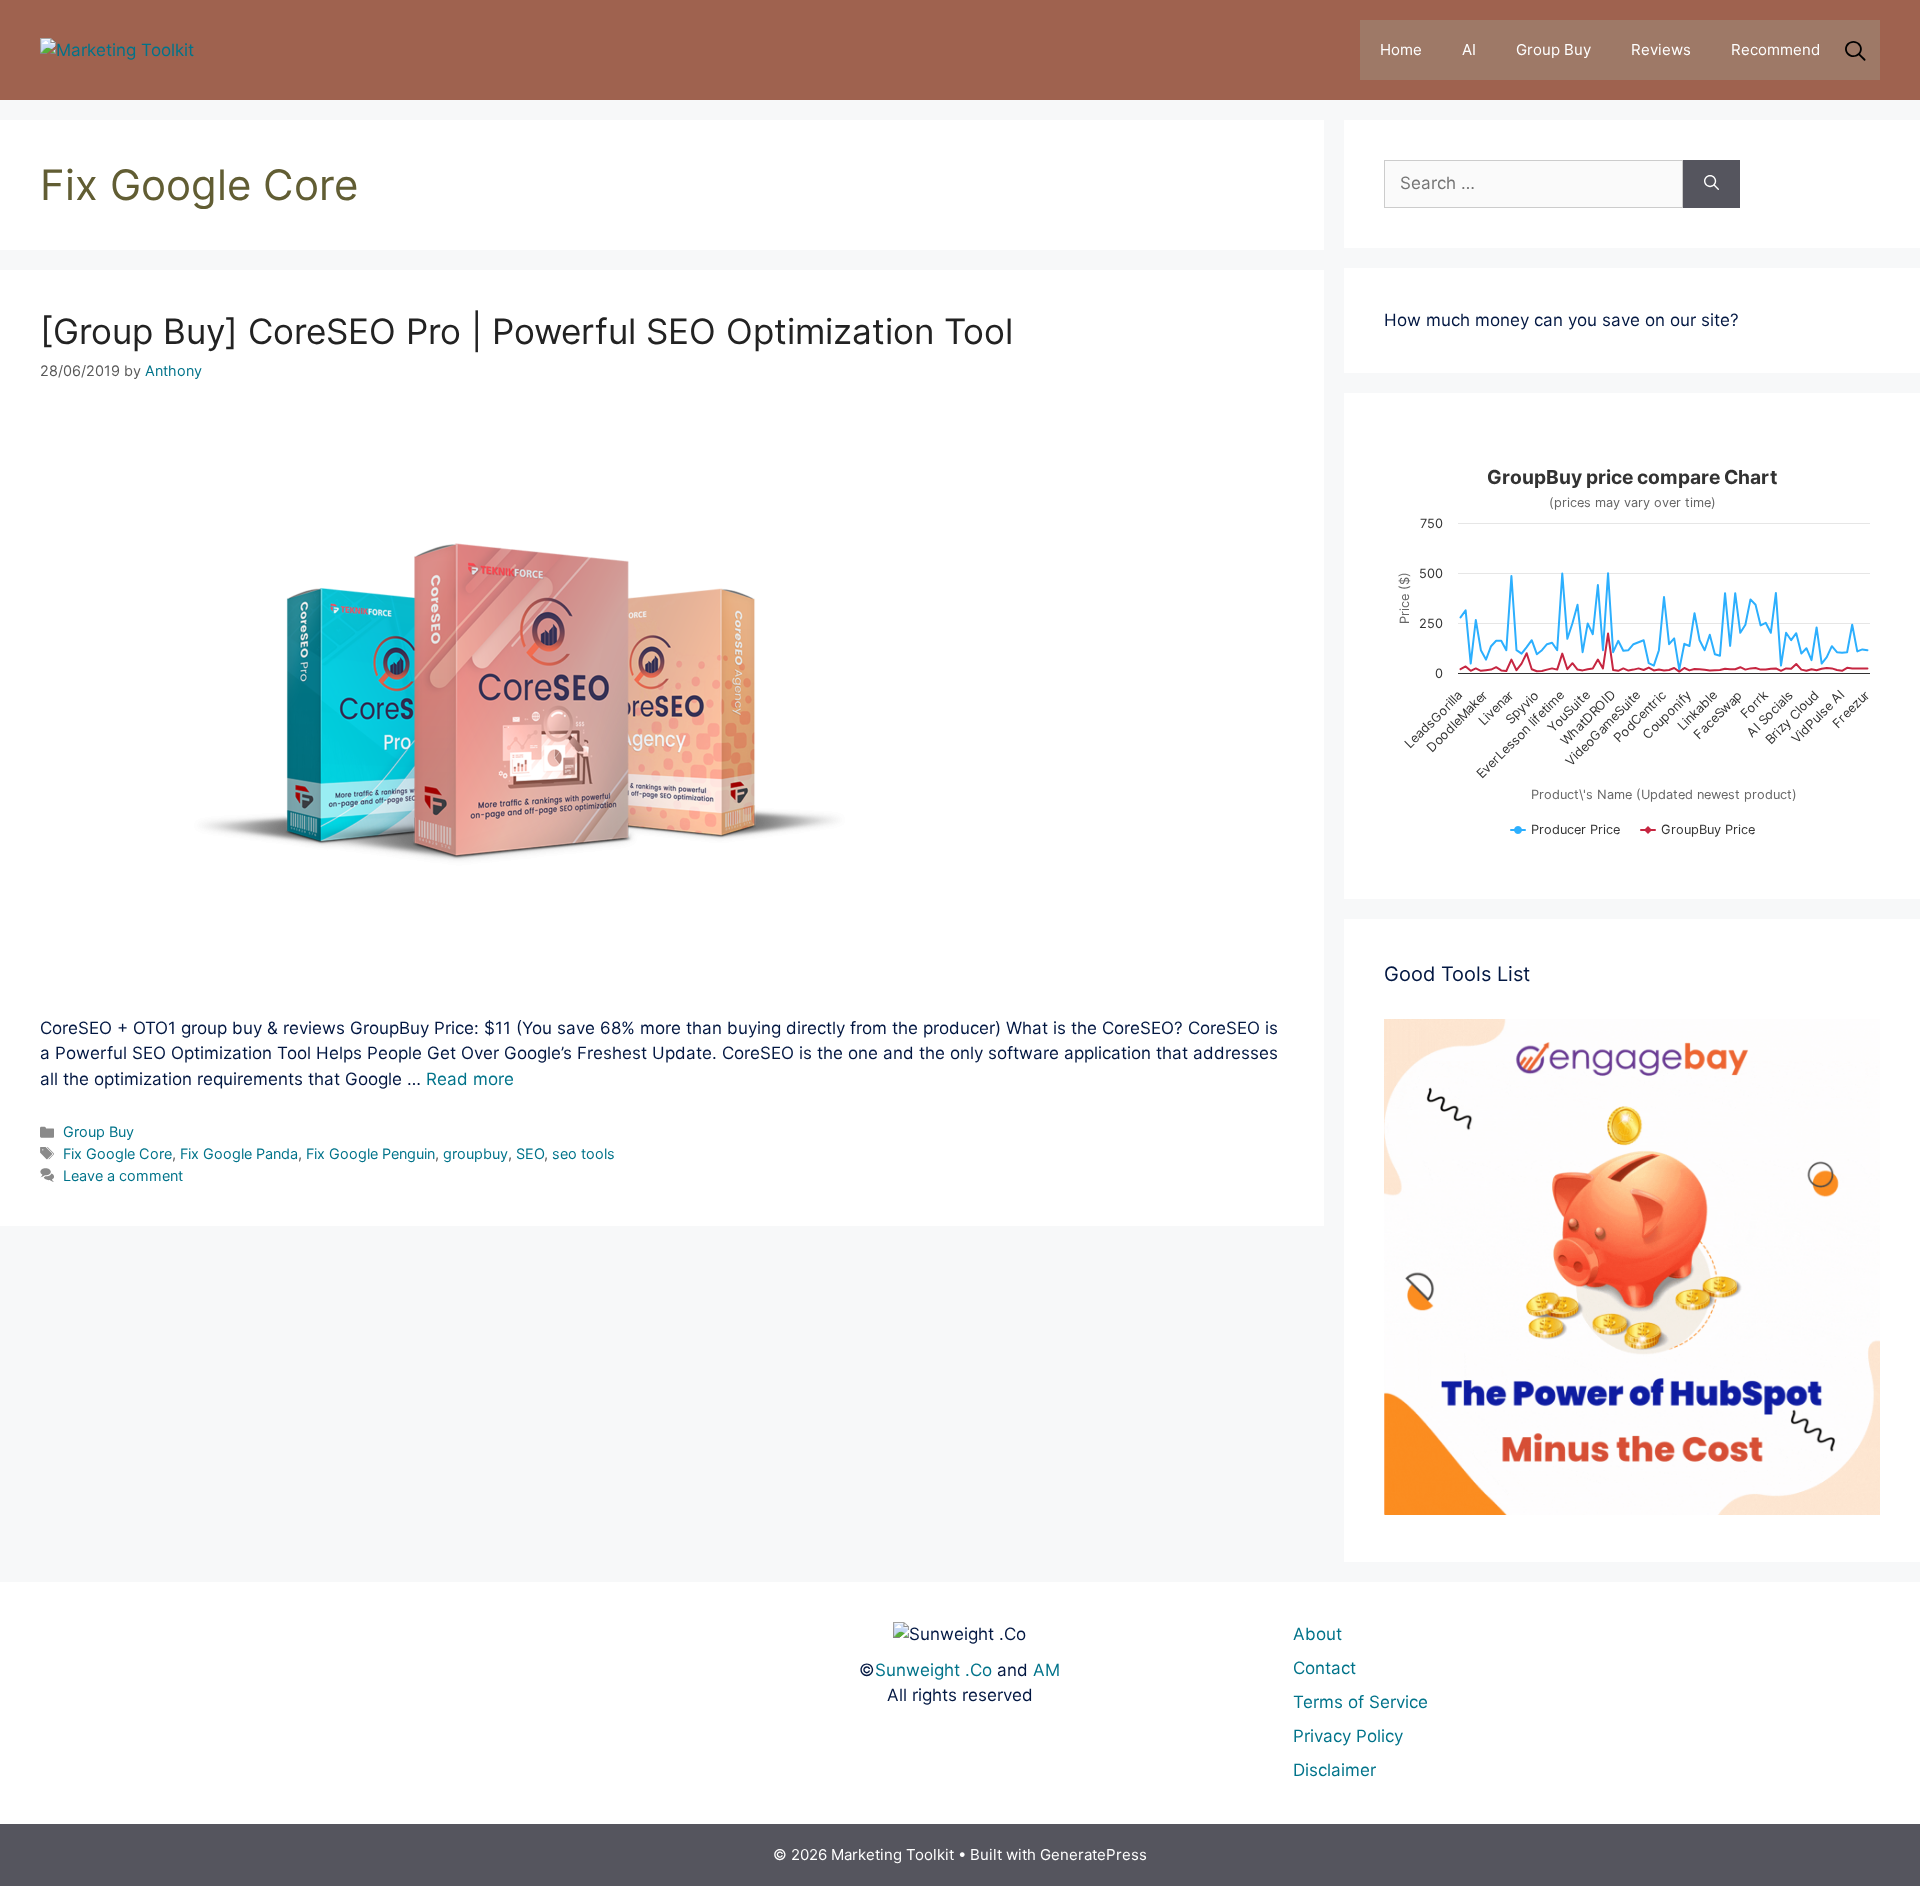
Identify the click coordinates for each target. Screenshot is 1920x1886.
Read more (470, 1079)
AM (1046, 1670)
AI (1469, 49)
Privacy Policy (1348, 1736)
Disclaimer (1334, 1770)
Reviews (1661, 49)
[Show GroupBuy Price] (1698, 837)
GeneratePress (1093, 1854)
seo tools (583, 1153)
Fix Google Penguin (370, 1153)
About (1317, 1634)
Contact (1324, 1668)
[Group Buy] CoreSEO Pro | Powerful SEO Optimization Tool (526, 331)
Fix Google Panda (239, 1153)
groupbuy (475, 1153)
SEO (530, 1153)
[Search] (1711, 184)
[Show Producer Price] (1565, 837)
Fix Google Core (117, 1153)
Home (1401, 49)
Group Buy (1553, 49)
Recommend (1775, 49)
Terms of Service (1360, 1702)
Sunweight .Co (933, 1670)
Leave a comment (123, 1175)
